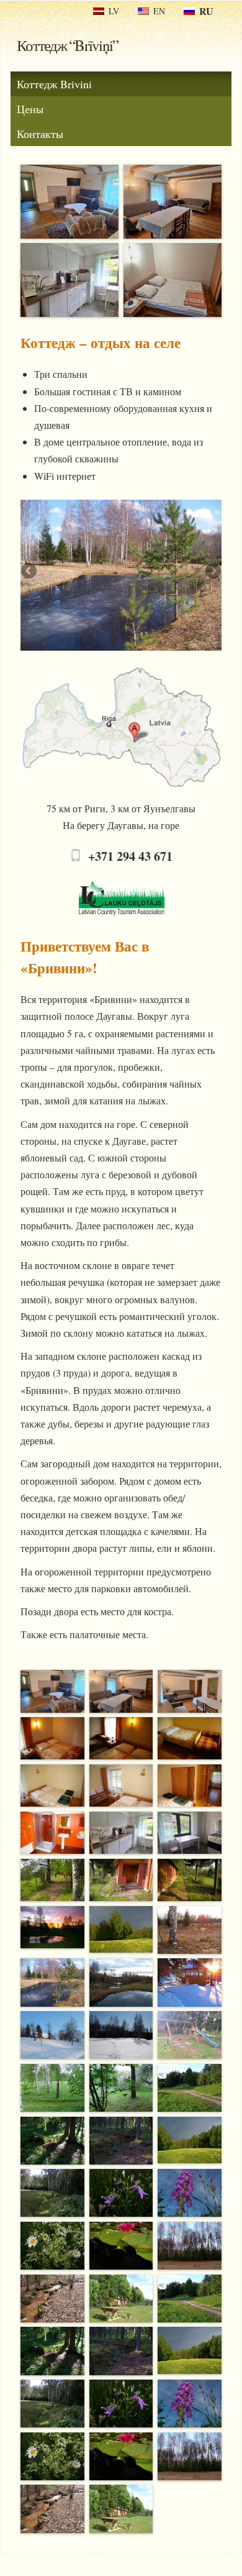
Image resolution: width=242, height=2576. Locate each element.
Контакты (40, 134)
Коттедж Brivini (54, 84)
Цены (30, 109)
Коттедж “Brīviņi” (67, 45)
